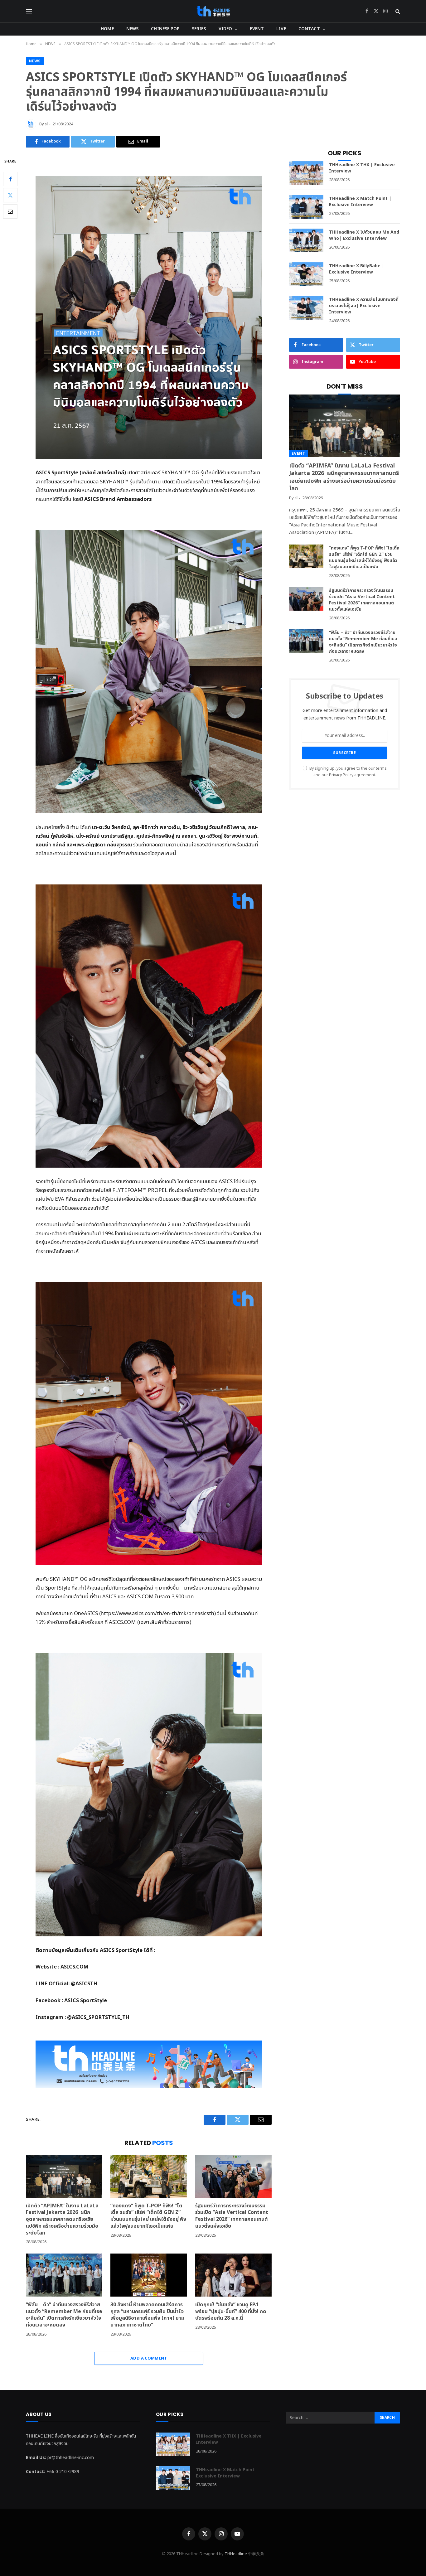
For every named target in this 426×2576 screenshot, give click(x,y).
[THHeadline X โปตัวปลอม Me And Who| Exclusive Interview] (306, 240)
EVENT (257, 29)
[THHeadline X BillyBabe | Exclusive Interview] (306, 274)
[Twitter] (10, 195)
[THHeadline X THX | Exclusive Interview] (306, 173)
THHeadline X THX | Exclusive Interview (362, 168)
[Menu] (29, 11)
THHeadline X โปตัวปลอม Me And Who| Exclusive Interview (364, 235)
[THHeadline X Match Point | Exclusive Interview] (306, 207)
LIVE (281, 29)
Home (107, 29)
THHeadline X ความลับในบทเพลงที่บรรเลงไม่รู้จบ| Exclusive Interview (364, 306)
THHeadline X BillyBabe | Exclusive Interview (357, 269)
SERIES (199, 29)
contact (309, 29)
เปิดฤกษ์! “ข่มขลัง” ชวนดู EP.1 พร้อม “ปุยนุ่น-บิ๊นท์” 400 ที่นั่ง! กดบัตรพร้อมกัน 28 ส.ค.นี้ (231, 2312)
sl (46, 124)
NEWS (133, 29)
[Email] (10, 211)
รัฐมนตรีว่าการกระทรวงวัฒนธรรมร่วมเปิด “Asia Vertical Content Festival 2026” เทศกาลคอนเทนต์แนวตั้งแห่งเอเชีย (232, 2216)
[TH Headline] (213, 11)
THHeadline (236, 2554)
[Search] (397, 11)
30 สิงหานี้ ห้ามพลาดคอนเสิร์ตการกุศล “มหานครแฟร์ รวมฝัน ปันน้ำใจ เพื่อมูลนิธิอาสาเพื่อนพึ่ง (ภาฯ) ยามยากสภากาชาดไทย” (147, 2315)
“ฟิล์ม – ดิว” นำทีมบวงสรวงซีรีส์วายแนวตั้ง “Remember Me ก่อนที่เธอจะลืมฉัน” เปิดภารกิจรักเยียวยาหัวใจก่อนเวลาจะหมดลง (64, 2315)
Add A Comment (149, 2358)
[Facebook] (10, 179)
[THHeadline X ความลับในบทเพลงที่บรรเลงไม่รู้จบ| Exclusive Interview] (306, 308)
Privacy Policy (341, 775)
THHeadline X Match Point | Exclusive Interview (360, 202)
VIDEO (225, 29)
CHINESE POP (165, 29)
